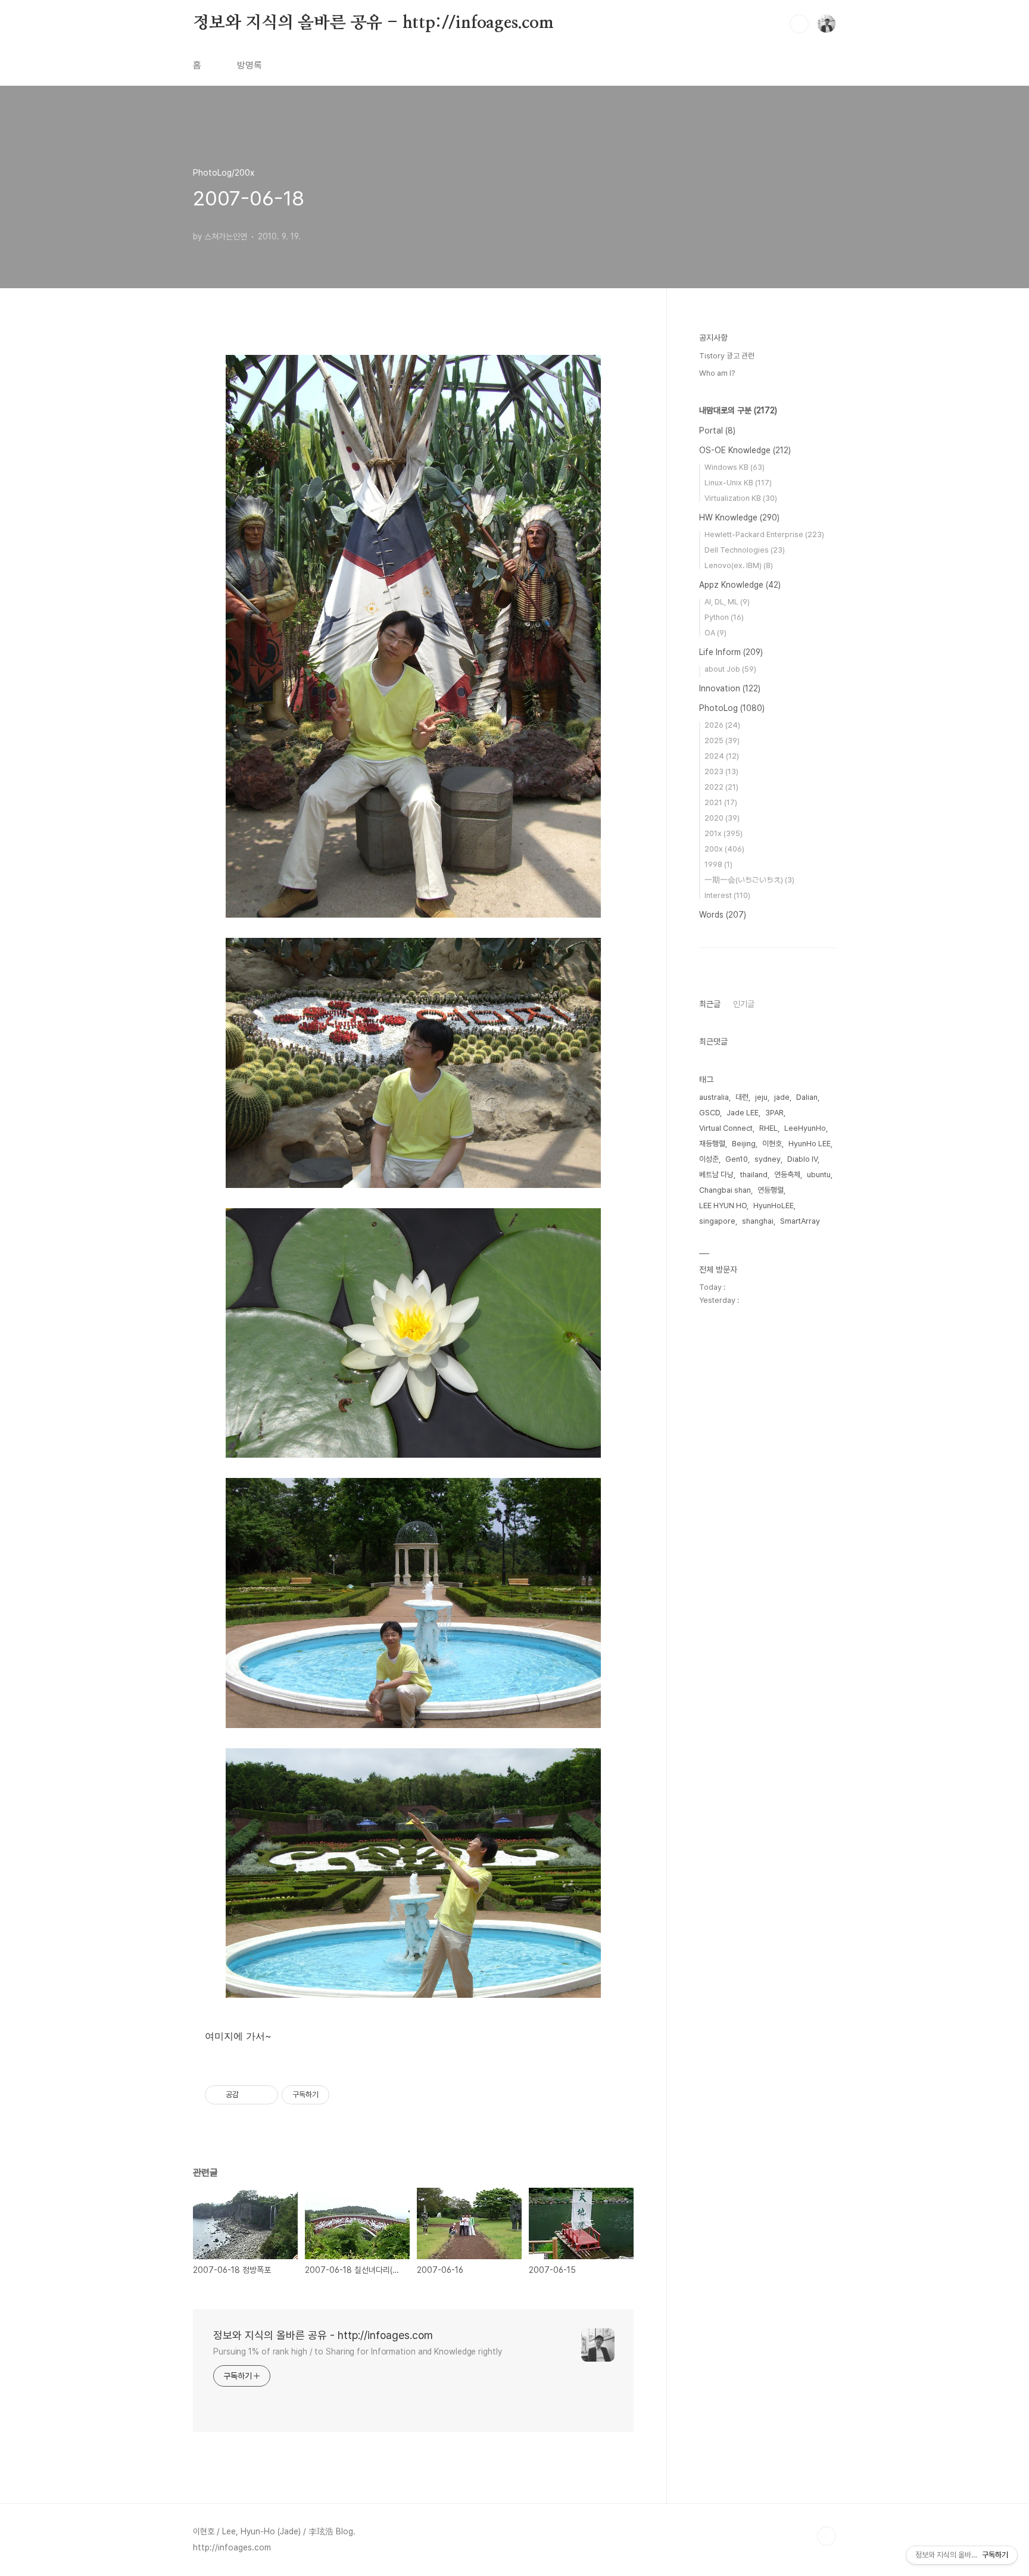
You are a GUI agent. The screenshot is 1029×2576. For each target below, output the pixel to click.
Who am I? (717, 373)
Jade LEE (743, 1113)
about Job (730, 669)
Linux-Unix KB (738, 483)
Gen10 (737, 1159)
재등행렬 (712, 1144)
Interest (727, 895)
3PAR (774, 1113)
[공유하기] (250, 2095)
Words (723, 915)
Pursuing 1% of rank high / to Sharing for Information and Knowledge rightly (358, 2352)
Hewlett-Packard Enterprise (764, 534)
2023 (721, 771)
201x (724, 833)
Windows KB (735, 467)
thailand (754, 1175)
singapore (717, 1221)
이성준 (709, 1159)
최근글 (710, 1004)
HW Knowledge (739, 517)
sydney (768, 1159)
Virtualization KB (741, 498)
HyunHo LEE (810, 1144)
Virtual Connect (726, 1128)
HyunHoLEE (774, 1206)
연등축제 (787, 1175)
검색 (799, 24)
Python (724, 617)
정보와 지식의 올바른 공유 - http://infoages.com (373, 23)
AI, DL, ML (727, 602)
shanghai (758, 1221)
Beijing (744, 1144)
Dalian (807, 1097)
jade (782, 1097)
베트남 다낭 (716, 1175)
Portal (717, 431)
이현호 (772, 1144)
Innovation (730, 688)
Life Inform (731, 652)
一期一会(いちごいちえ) (749, 880)
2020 (722, 818)
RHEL (768, 1128)
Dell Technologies (745, 550)
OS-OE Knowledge (745, 450)
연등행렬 (771, 1190)
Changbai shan (725, 1190)
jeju (761, 1097)
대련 (742, 1097)
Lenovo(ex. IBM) (739, 565)
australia (714, 1097)
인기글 (744, 1004)
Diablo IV (802, 1159)
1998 (718, 864)
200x (724, 849)
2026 (722, 725)
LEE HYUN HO (723, 1206)
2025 (722, 740)
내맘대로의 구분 (738, 410)
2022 (721, 787)
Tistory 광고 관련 (727, 356)
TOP (827, 2536)
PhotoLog (732, 708)
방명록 (250, 65)
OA (715, 633)
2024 (722, 756)
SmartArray (800, 1221)
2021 (721, 802)
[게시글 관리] (265, 2095)
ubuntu (819, 1175)
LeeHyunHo (805, 1128)
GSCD (710, 1113)
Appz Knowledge (740, 585)
